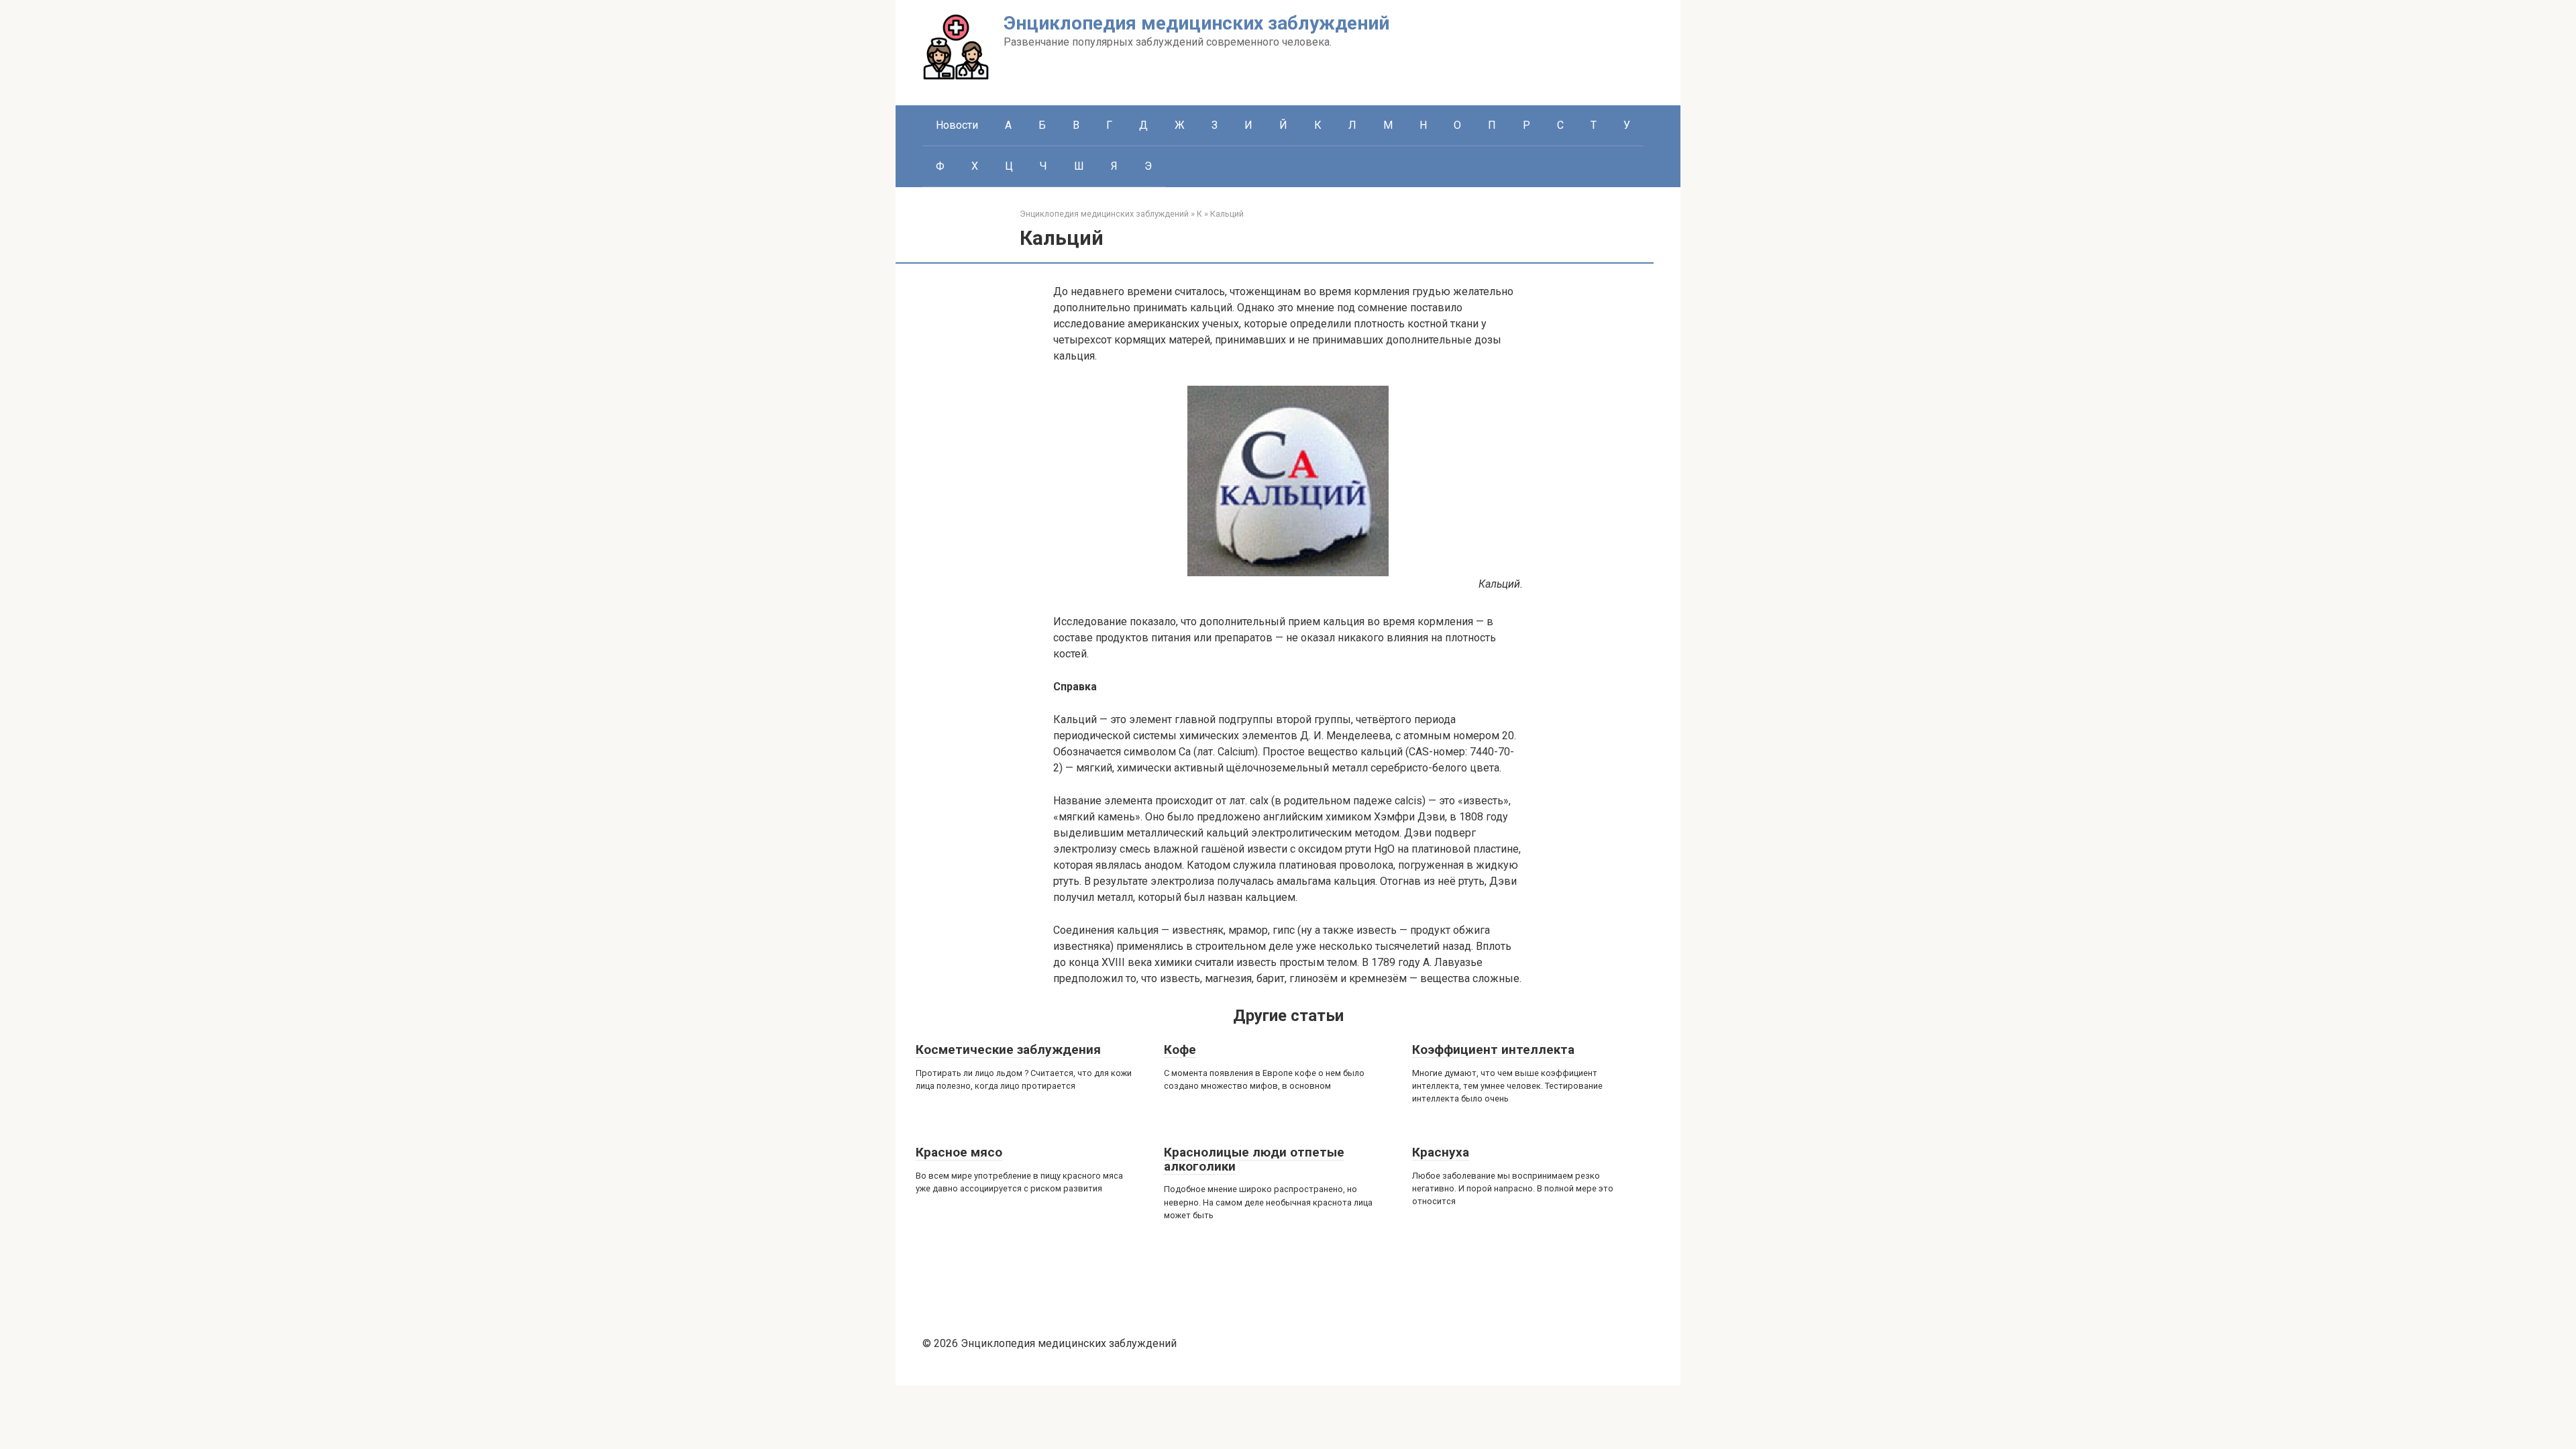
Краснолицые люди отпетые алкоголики (1254, 1159)
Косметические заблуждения (1008, 1050)
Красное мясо (959, 1152)
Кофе (1180, 1050)
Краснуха (1441, 1152)
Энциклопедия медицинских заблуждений (1196, 23)
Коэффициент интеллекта (1493, 1050)
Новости (957, 125)
